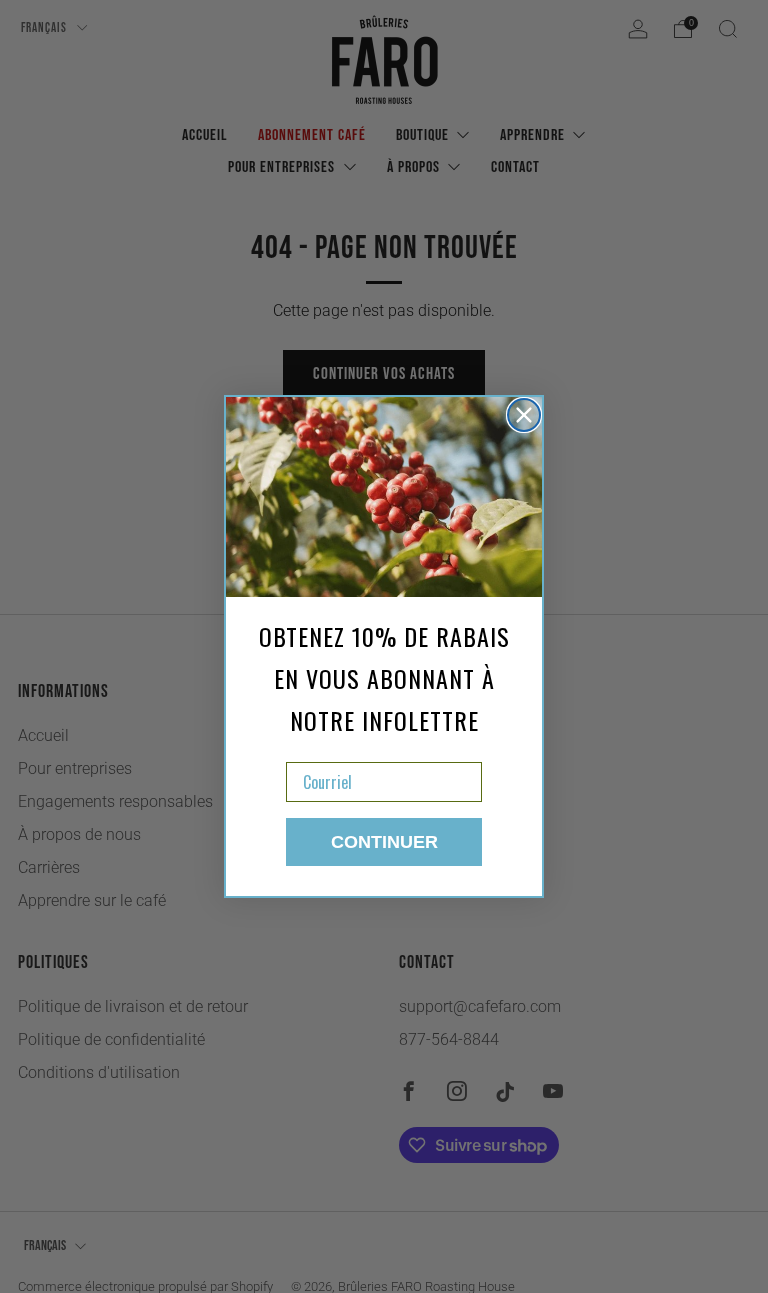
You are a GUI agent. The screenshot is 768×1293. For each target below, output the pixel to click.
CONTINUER (384, 842)
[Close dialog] (524, 415)
